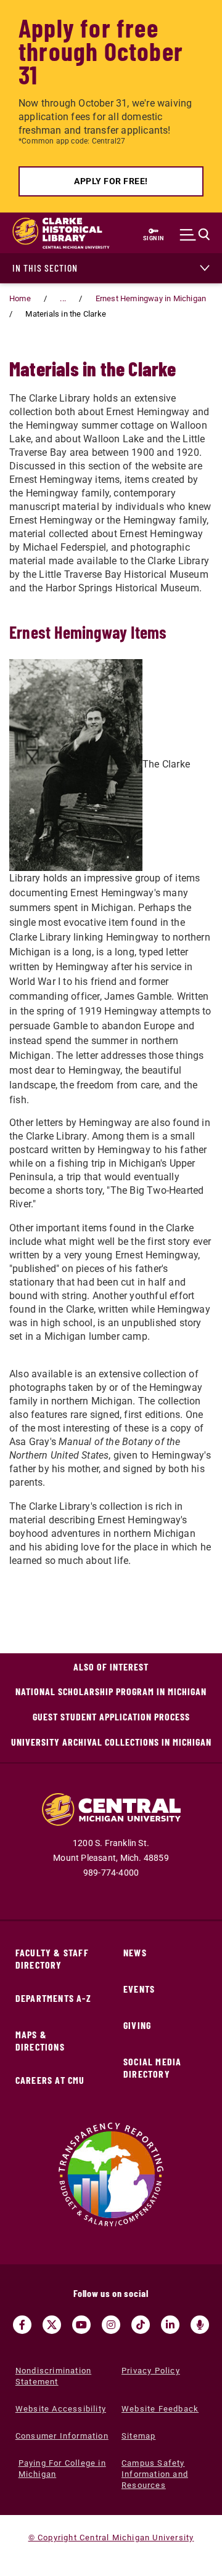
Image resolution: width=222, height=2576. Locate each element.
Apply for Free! (111, 181)
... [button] (63, 298)
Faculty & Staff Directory (52, 1958)
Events (139, 1989)
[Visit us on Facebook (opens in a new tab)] (22, 2325)
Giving (137, 2025)
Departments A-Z (53, 1998)
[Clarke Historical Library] (49, 233)
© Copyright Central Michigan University (111, 2538)
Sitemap (138, 2436)
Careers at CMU (50, 2080)
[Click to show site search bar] (198, 235)
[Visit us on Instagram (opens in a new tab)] (111, 2325)
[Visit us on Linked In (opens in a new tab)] (170, 2325)
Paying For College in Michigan (62, 2469)
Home (20, 298)
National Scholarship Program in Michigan (111, 1691)
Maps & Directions (40, 2040)
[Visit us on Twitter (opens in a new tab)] (52, 2325)
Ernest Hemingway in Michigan (151, 298)
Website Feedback (160, 2409)
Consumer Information (62, 2436)
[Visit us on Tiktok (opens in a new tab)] (141, 2325)
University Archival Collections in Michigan (111, 1742)
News (135, 1952)
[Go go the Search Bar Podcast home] (200, 2325)
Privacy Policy (151, 2371)
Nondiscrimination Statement (53, 2376)
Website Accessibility (61, 2409)
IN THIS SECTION (45, 268)
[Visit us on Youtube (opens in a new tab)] (81, 2325)
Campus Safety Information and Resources (155, 2474)
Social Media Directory (152, 2068)
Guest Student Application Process (111, 1716)
